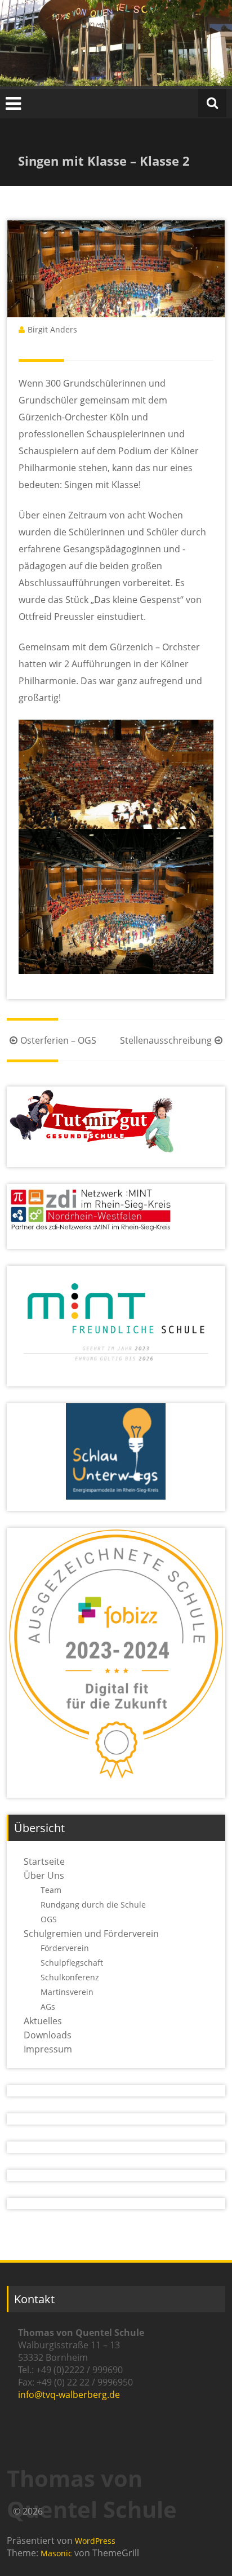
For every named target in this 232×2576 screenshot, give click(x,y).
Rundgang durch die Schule (93, 1905)
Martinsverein (67, 1992)
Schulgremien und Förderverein (91, 1934)
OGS (49, 1919)
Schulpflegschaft (72, 1963)
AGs (48, 2007)
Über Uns (44, 1876)
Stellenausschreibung (166, 1040)
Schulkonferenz (70, 1977)
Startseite (44, 1861)
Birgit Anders (52, 329)
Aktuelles (43, 2021)
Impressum (48, 2049)
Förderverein (65, 1948)
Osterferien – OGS (58, 1040)
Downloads (48, 2035)
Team (51, 1890)
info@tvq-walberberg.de (69, 2395)
